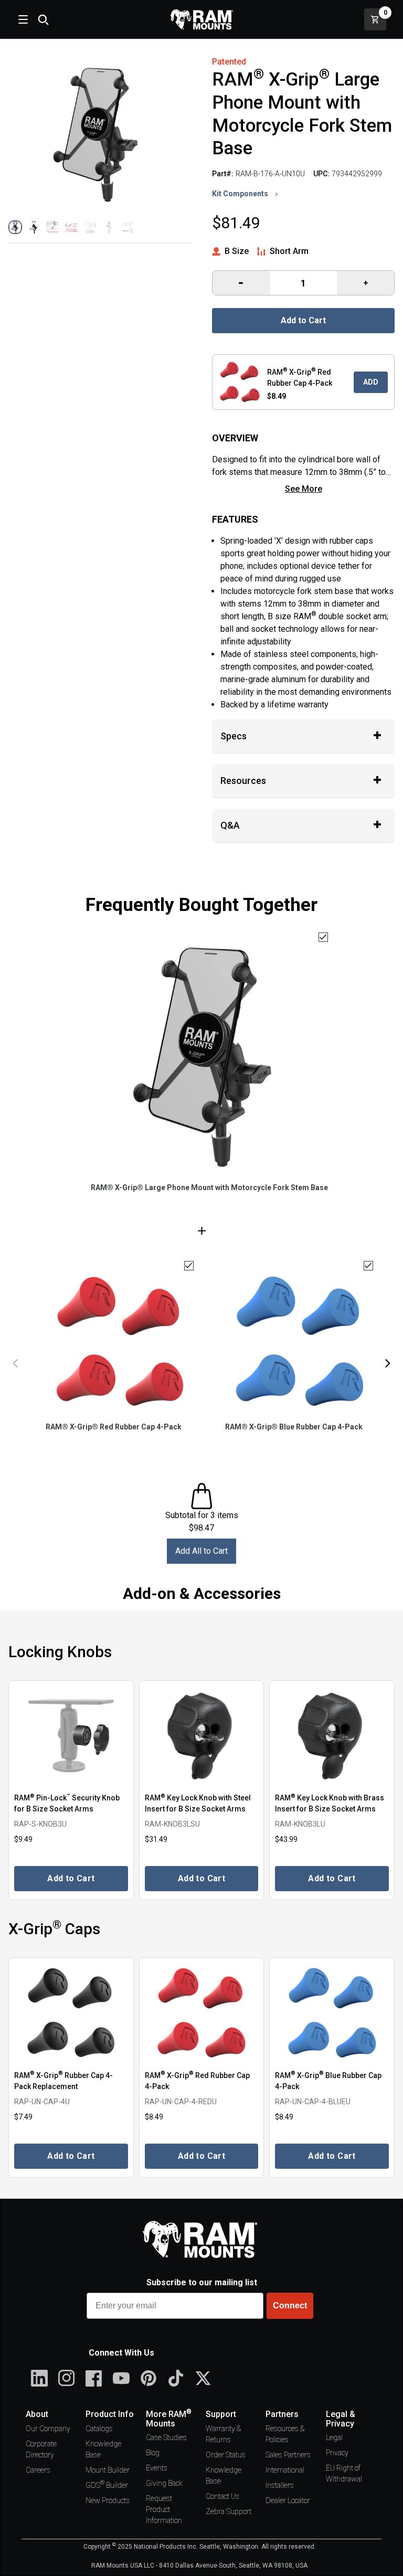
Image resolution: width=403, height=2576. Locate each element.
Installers (280, 2485)
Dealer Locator (288, 2500)
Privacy (337, 2453)
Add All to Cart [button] (201, 1551)
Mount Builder (108, 2470)
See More (304, 489)
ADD (371, 382)
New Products (108, 2500)
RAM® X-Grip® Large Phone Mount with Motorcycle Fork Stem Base (209, 1188)
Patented (229, 62)
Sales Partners (288, 2455)
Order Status (226, 2455)
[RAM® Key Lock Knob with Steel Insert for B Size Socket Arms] (202, 1736)
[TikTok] (176, 2378)
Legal (334, 2437)
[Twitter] (203, 2378)
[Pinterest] (149, 2378)
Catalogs (99, 2429)
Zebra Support (229, 2511)
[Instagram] (67, 2378)
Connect (290, 2305)
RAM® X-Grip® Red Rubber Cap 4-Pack (114, 1427)
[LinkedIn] (39, 2378)
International (285, 2470)
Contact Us (222, 2496)
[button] (15, 227)
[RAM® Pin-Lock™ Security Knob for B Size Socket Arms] (71, 1736)
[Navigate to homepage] (201, 19)
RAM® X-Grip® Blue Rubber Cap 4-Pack (294, 1427)
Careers (38, 2470)
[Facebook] (94, 2378)
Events (157, 2468)
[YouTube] (121, 2378)
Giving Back (164, 2483)
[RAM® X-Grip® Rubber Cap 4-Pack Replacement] (71, 2013)
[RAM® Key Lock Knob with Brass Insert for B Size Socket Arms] (332, 1736)
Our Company (48, 2429)
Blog (153, 2453)
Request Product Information (164, 2509)
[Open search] (43, 19)
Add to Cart (303, 320)
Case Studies (166, 2437)
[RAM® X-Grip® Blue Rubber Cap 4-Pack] (332, 2013)
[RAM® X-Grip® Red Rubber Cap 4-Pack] (202, 2013)
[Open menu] (22, 19)
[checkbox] (323, 937)
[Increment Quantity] (241, 283)
